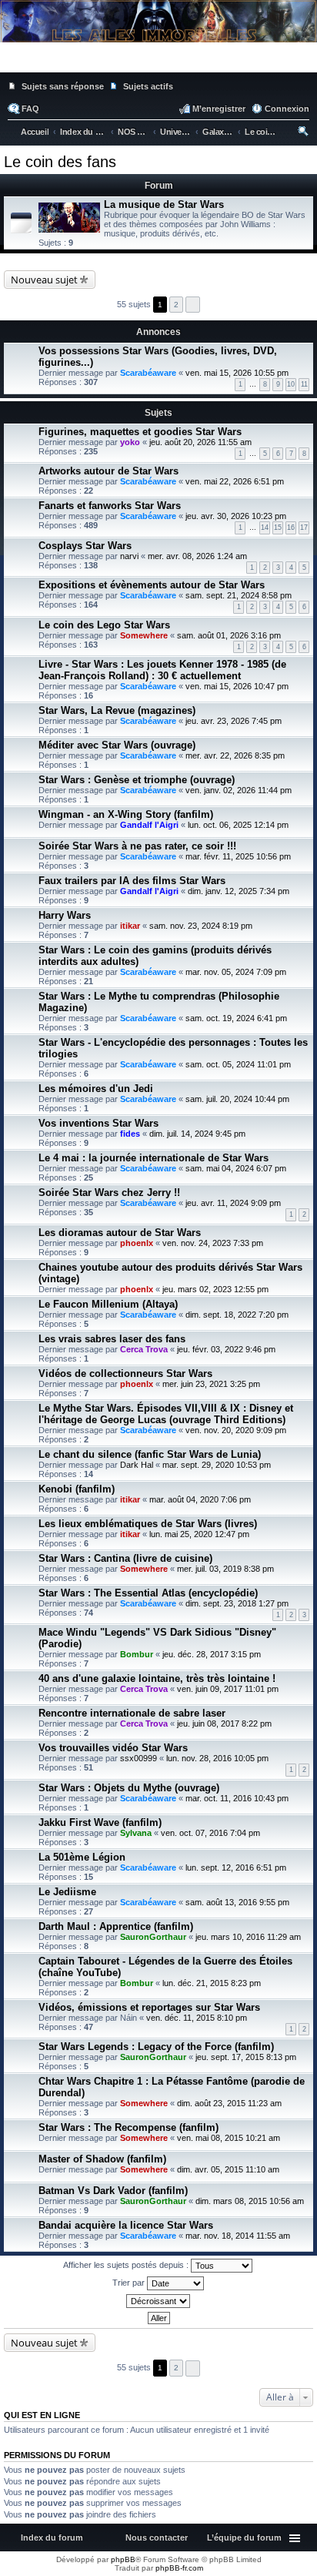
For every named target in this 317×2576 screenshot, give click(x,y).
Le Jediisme (67, 1892)
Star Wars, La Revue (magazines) (117, 710)
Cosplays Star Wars (85, 546)
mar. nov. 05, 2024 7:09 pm (236, 972)
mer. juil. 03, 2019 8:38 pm (225, 1569)
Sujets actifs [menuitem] (148, 86)
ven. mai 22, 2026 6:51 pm (235, 481)
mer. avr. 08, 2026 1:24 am (197, 556)
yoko (130, 442)
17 (304, 528)
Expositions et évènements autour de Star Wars (152, 585)
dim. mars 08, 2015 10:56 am (250, 2201)
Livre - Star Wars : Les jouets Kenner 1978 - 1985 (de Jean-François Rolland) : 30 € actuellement (162, 670)
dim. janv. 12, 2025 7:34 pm (239, 891)
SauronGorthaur (153, 1937)
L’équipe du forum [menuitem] (244, 2537)
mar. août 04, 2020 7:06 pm (200, 1499)
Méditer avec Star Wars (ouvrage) (117, 745)
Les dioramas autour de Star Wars (120, 1233)
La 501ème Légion (82, 1857)
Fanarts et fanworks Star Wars (110, 506)
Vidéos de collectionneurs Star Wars (125, 1373)
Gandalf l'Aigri (149, 825)
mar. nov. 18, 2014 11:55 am (238, 2236)
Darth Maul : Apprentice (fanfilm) (116, 1926)
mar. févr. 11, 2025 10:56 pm (238, 856)
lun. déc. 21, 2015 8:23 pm (212, 1983)
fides (130, 1134)
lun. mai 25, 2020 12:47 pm (199, 1534)
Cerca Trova (144, 1349)
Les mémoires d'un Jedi (96, 1089)
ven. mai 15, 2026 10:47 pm (237, 686)
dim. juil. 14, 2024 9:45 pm (197, 1134)
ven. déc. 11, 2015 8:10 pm (197, 2018)
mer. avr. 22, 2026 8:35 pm (235, 755)
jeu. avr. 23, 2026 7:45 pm (234, 721)
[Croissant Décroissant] (158, 2301)
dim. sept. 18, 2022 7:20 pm (237, 1315)
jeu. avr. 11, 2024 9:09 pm (233, 1203)
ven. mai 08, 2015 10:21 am (229, 2138)
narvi (129, 556)
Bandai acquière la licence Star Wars (126, 2225)
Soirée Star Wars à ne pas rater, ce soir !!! (137, 846)
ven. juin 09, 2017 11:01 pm (228, 1689)
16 (291, 528)
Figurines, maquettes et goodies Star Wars (140, 432)
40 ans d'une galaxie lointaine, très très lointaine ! (157, 1678)
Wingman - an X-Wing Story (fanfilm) (126, 814)
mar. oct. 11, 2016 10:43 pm (237, 1798)
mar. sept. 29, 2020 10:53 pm (217, 1465)
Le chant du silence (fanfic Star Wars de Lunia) (150, 1454)
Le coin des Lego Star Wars (104, 625)
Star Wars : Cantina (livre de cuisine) (125, 1558)
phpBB (123, 2559)
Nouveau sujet (44, 280)
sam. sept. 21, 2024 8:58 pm (239, 595)
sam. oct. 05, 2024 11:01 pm (238, 1064)
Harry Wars (65, 915)
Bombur (137, 1654)
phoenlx (137, 1243)
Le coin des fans (60, 162)
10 (291, 384)
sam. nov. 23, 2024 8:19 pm (201, 926)
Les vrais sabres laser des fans (112, 1339)
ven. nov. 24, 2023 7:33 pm (213, 1243)
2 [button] (176, 305)
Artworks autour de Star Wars (108, 471)
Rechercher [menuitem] (304, 133)
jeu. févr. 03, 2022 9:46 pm (226, 1349)
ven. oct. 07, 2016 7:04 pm (210, 1833)
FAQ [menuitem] (30, 109)
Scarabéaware (148, 373)
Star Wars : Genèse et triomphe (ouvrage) (137, 780)
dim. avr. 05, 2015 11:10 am (228, 2169)
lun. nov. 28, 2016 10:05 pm (217, 1758)
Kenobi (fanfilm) (77, 1489)
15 (278, 528)
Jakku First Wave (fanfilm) (100, 1822)
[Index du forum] (158, 62)
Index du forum (52, 2537)
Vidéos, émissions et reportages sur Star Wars (149, 2007)
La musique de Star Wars (164, 204)
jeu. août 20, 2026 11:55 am (200, 442)
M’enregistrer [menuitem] (219, 109)
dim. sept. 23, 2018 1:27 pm (237, 1603)
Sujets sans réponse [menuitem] (63, 86)
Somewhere (144, 635)
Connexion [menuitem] (287, 109)
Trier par (130, 2283)
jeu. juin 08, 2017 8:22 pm (224, 1723)
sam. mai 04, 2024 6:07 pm (236, 1168)
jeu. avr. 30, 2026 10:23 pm (236, 516)
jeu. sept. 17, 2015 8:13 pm (246, 2057)
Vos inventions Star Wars (98, 1123)
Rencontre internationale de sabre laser (132, 1713)
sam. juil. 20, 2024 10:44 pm (237, 1099)
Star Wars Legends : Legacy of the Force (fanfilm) (156, 2047)
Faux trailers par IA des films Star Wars (132, 881)
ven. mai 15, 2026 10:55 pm (237, 373)
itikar (130, 926)
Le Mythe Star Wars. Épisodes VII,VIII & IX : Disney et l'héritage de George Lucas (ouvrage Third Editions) (166, 1414)
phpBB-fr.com (179, 2568)
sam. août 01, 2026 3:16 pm (229, 635)
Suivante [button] (193, 305)
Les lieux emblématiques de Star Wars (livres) (148, 1524)
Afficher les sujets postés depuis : (127, 2265)
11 (304, 384)
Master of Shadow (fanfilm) (102, 2159)
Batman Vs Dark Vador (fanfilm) (113, 2191)
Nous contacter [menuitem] (157, 2537)
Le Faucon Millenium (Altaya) (108, 1304)
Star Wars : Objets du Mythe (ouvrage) (129, 1788)
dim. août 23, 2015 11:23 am (229, 2103)
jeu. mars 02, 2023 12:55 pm (215, 1289)
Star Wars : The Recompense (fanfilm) (128, 2127)
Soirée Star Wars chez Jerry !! (109, 1193)
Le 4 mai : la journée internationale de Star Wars (153, 1158)
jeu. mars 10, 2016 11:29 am (248, 1937)
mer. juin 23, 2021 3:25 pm (211, 1384)
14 (265, 528)
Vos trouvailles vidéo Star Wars (113, 1748)
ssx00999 (138, 1758)
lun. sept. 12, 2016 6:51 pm (236, 1868)
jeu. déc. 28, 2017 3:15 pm (212, 1654)
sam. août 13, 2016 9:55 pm (237, 1902)
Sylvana (136, 1833)
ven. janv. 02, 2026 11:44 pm (239, 790)
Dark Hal (137, 1465)
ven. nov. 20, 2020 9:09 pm (236, 1430)
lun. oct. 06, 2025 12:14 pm (238, 825)
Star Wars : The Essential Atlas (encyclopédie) (148, 1593)
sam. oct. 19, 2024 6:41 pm (236, 1018)
